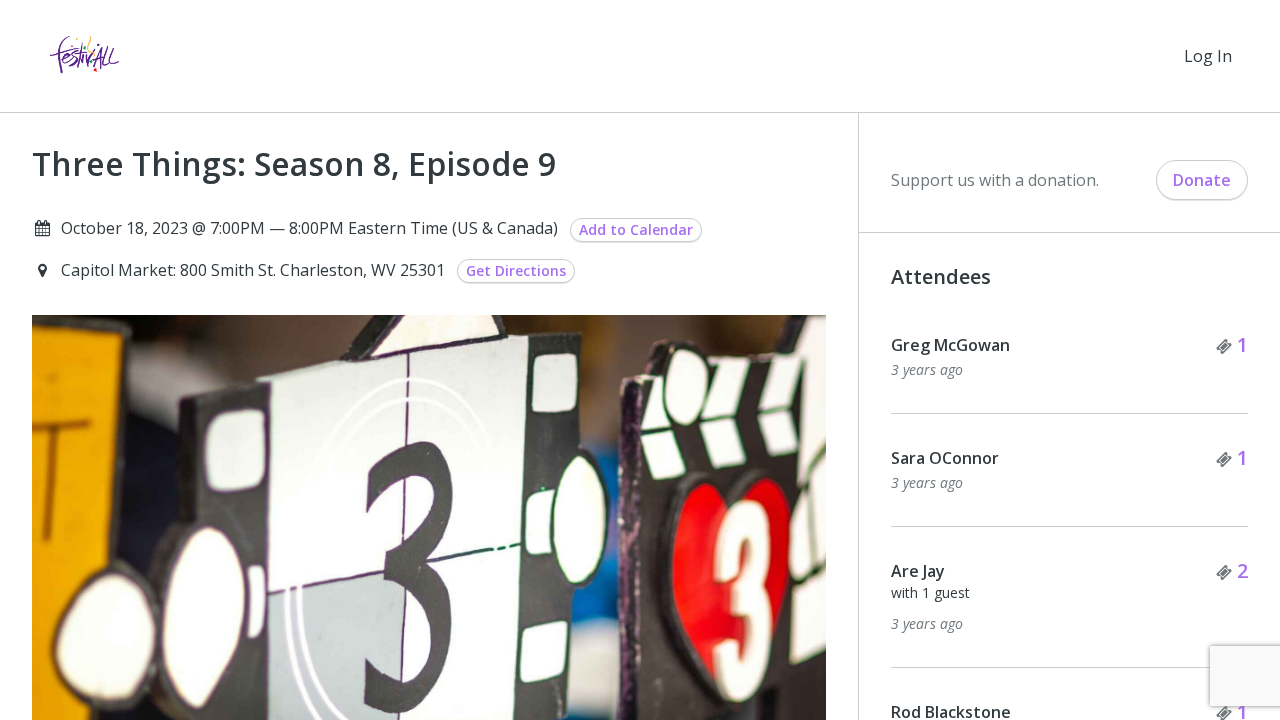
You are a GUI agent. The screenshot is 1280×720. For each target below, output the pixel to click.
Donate (1202, 180)
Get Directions (516, 270)
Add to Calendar (636, 229)
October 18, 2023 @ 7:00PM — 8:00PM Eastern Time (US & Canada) (309, 228)
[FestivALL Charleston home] (84, 56)
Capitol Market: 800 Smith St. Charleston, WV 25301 (255, 270)
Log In (1208, 56)
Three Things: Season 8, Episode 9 (294, 164)
